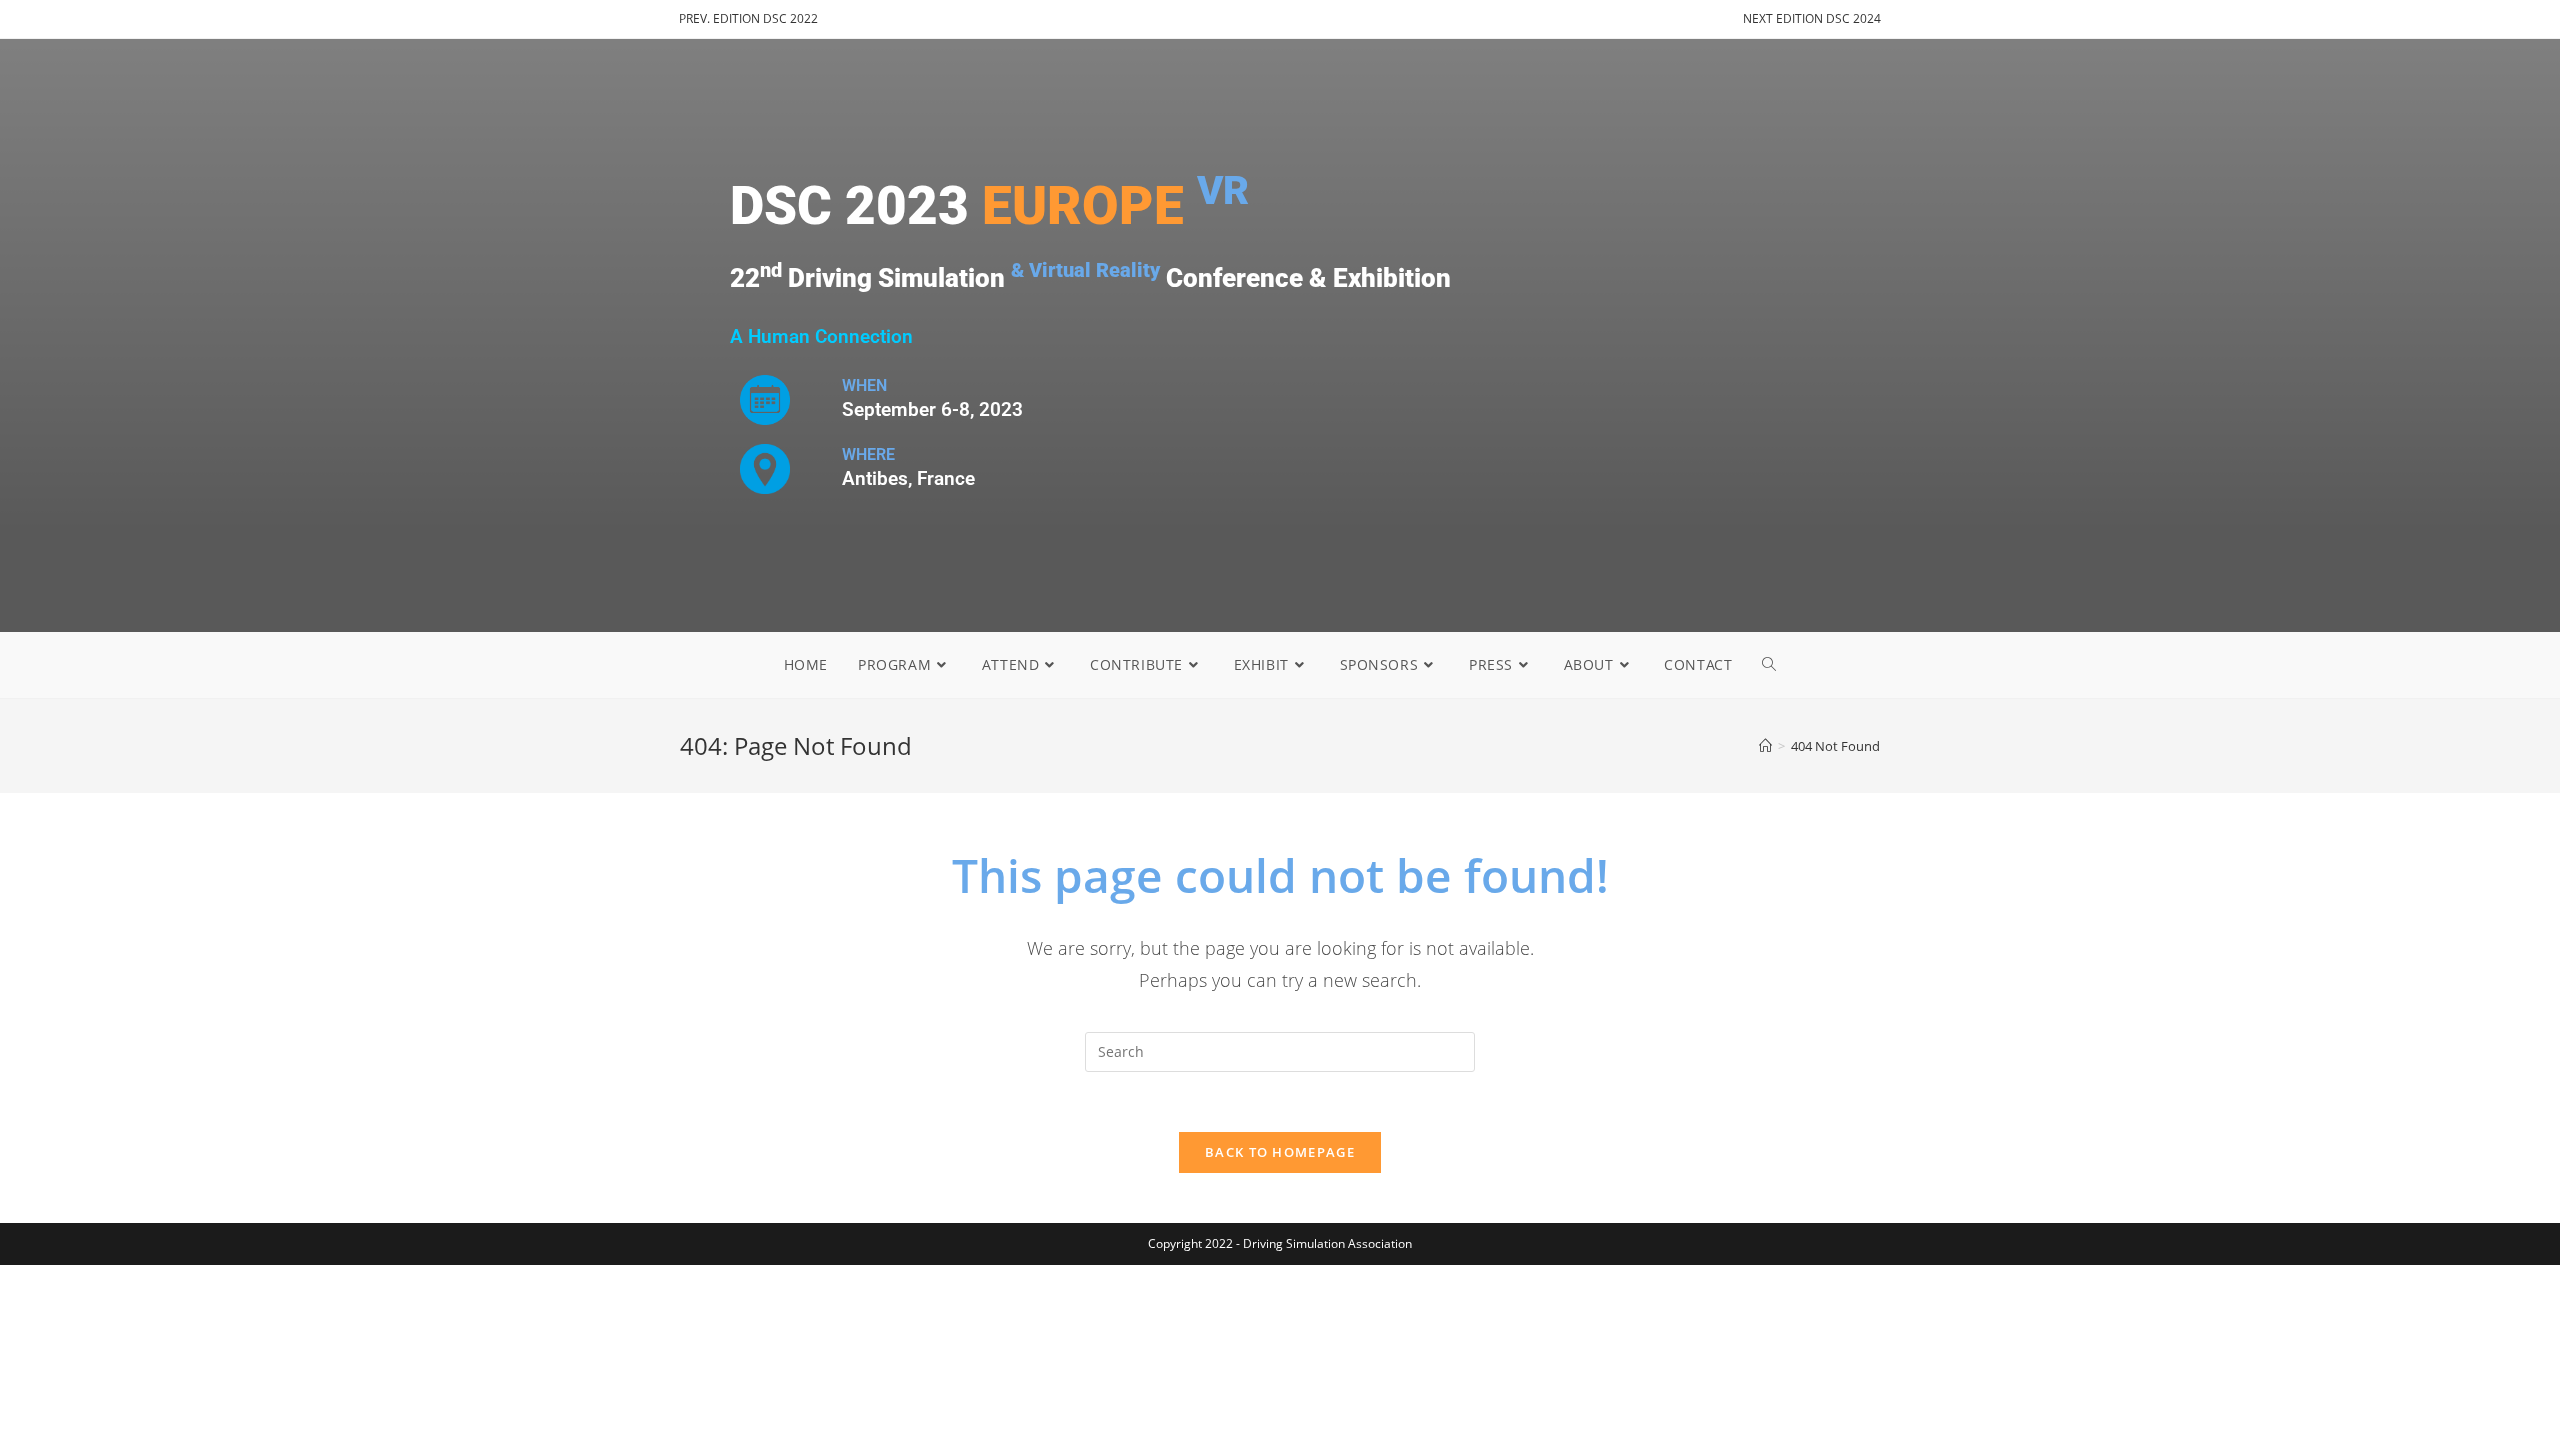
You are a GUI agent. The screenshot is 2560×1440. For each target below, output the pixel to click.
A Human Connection (821, 337)
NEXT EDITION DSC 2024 (1812, 18)
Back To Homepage (1280, 1152)
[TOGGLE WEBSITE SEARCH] (1769, 665)
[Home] (1765, 746)
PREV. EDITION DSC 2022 (748, 18)
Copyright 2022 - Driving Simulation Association (1280, 1243)
